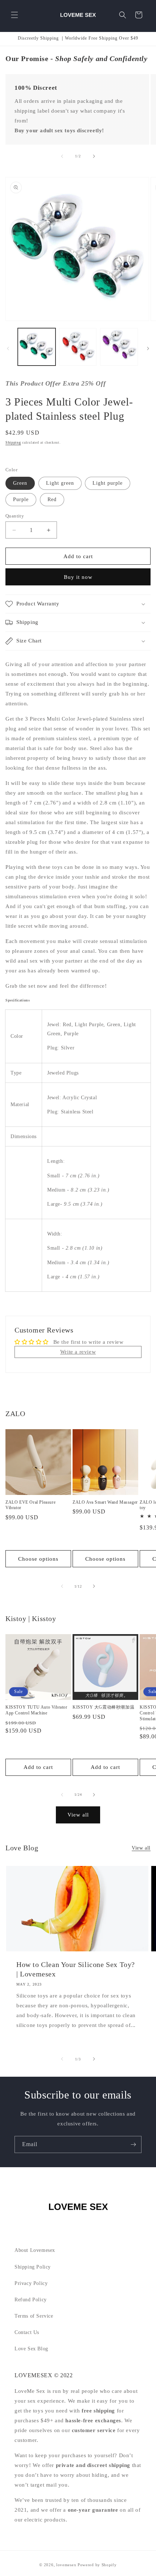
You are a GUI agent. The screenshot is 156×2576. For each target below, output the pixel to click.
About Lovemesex (35, 2250)
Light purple (108, 483)
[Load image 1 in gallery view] (37, 347)
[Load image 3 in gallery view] (119, 347)
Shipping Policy (33, 2267)
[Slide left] (62, 156)
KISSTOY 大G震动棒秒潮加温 (103, 1707)
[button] (15, 15)
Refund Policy (31, 2300)
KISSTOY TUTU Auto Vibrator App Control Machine (36, 1710)
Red (52, 499)
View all (78, 1815)
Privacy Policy (31, 2283)
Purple (21, 499)
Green (20, 483)
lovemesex (66, 2565)
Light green (60, 483)
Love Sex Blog (31, 2349)
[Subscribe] (133, 2144)
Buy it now (78, 577)
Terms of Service (34, 2316)
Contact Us (27, 2332)
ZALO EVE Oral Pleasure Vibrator (30, 1505)
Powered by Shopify (97, 2565)
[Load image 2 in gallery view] (78, 347)
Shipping (13, 442)
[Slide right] (94, 156)
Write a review (78, 1352)
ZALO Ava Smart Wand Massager (105, 1502)
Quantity (15, 516)
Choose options (38, 1559)
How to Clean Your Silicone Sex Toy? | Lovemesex (76, 1969)
